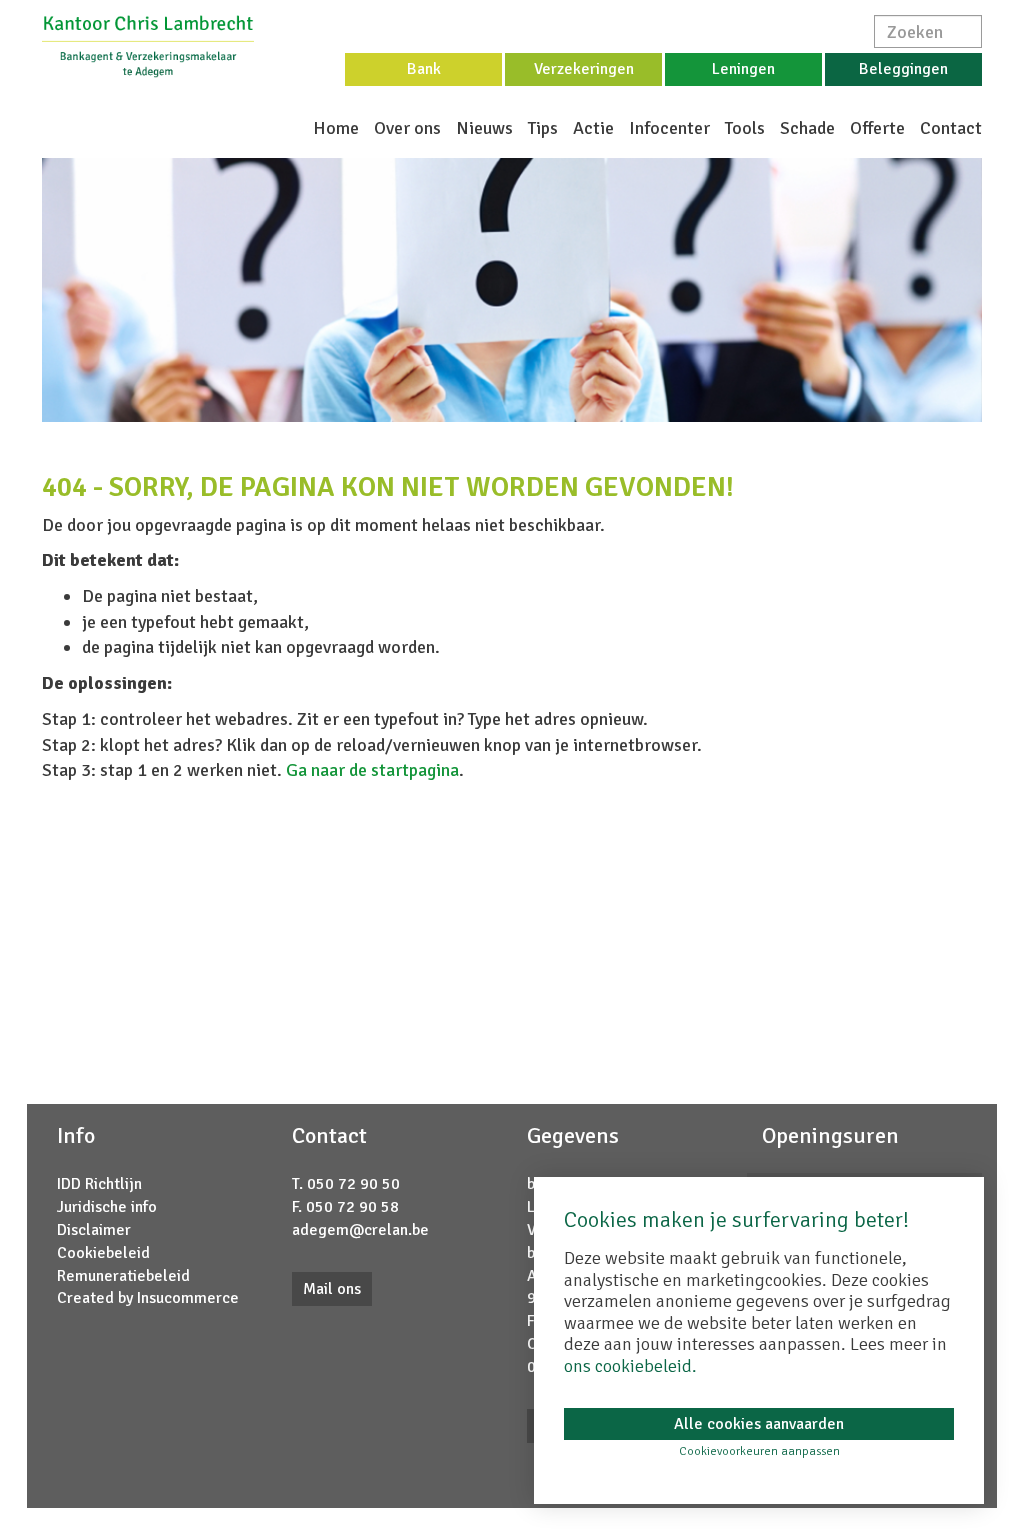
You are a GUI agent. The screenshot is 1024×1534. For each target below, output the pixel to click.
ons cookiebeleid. (630, 1366)
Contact (951, 128)
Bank (424, 69)
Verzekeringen (584, 69)
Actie (593, 128)
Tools (745, 128)
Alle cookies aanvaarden (759, 1424)
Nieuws (484, 128)
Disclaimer (94, 1230)
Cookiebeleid (103, 1253)
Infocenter (669, 128)
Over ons (407, 128)
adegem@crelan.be (360, 1230)
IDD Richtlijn (99, 1184)
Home (336, 128)
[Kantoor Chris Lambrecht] (148, 45)
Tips (543, 128)
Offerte (877, 128)
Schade (807, 128)
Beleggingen (903, 69)
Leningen (743, 69)
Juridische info (107, 1207)
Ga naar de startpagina (372, 770)
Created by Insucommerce (148, 1298)
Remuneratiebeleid (123, 1276)
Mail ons (332, 1289)
